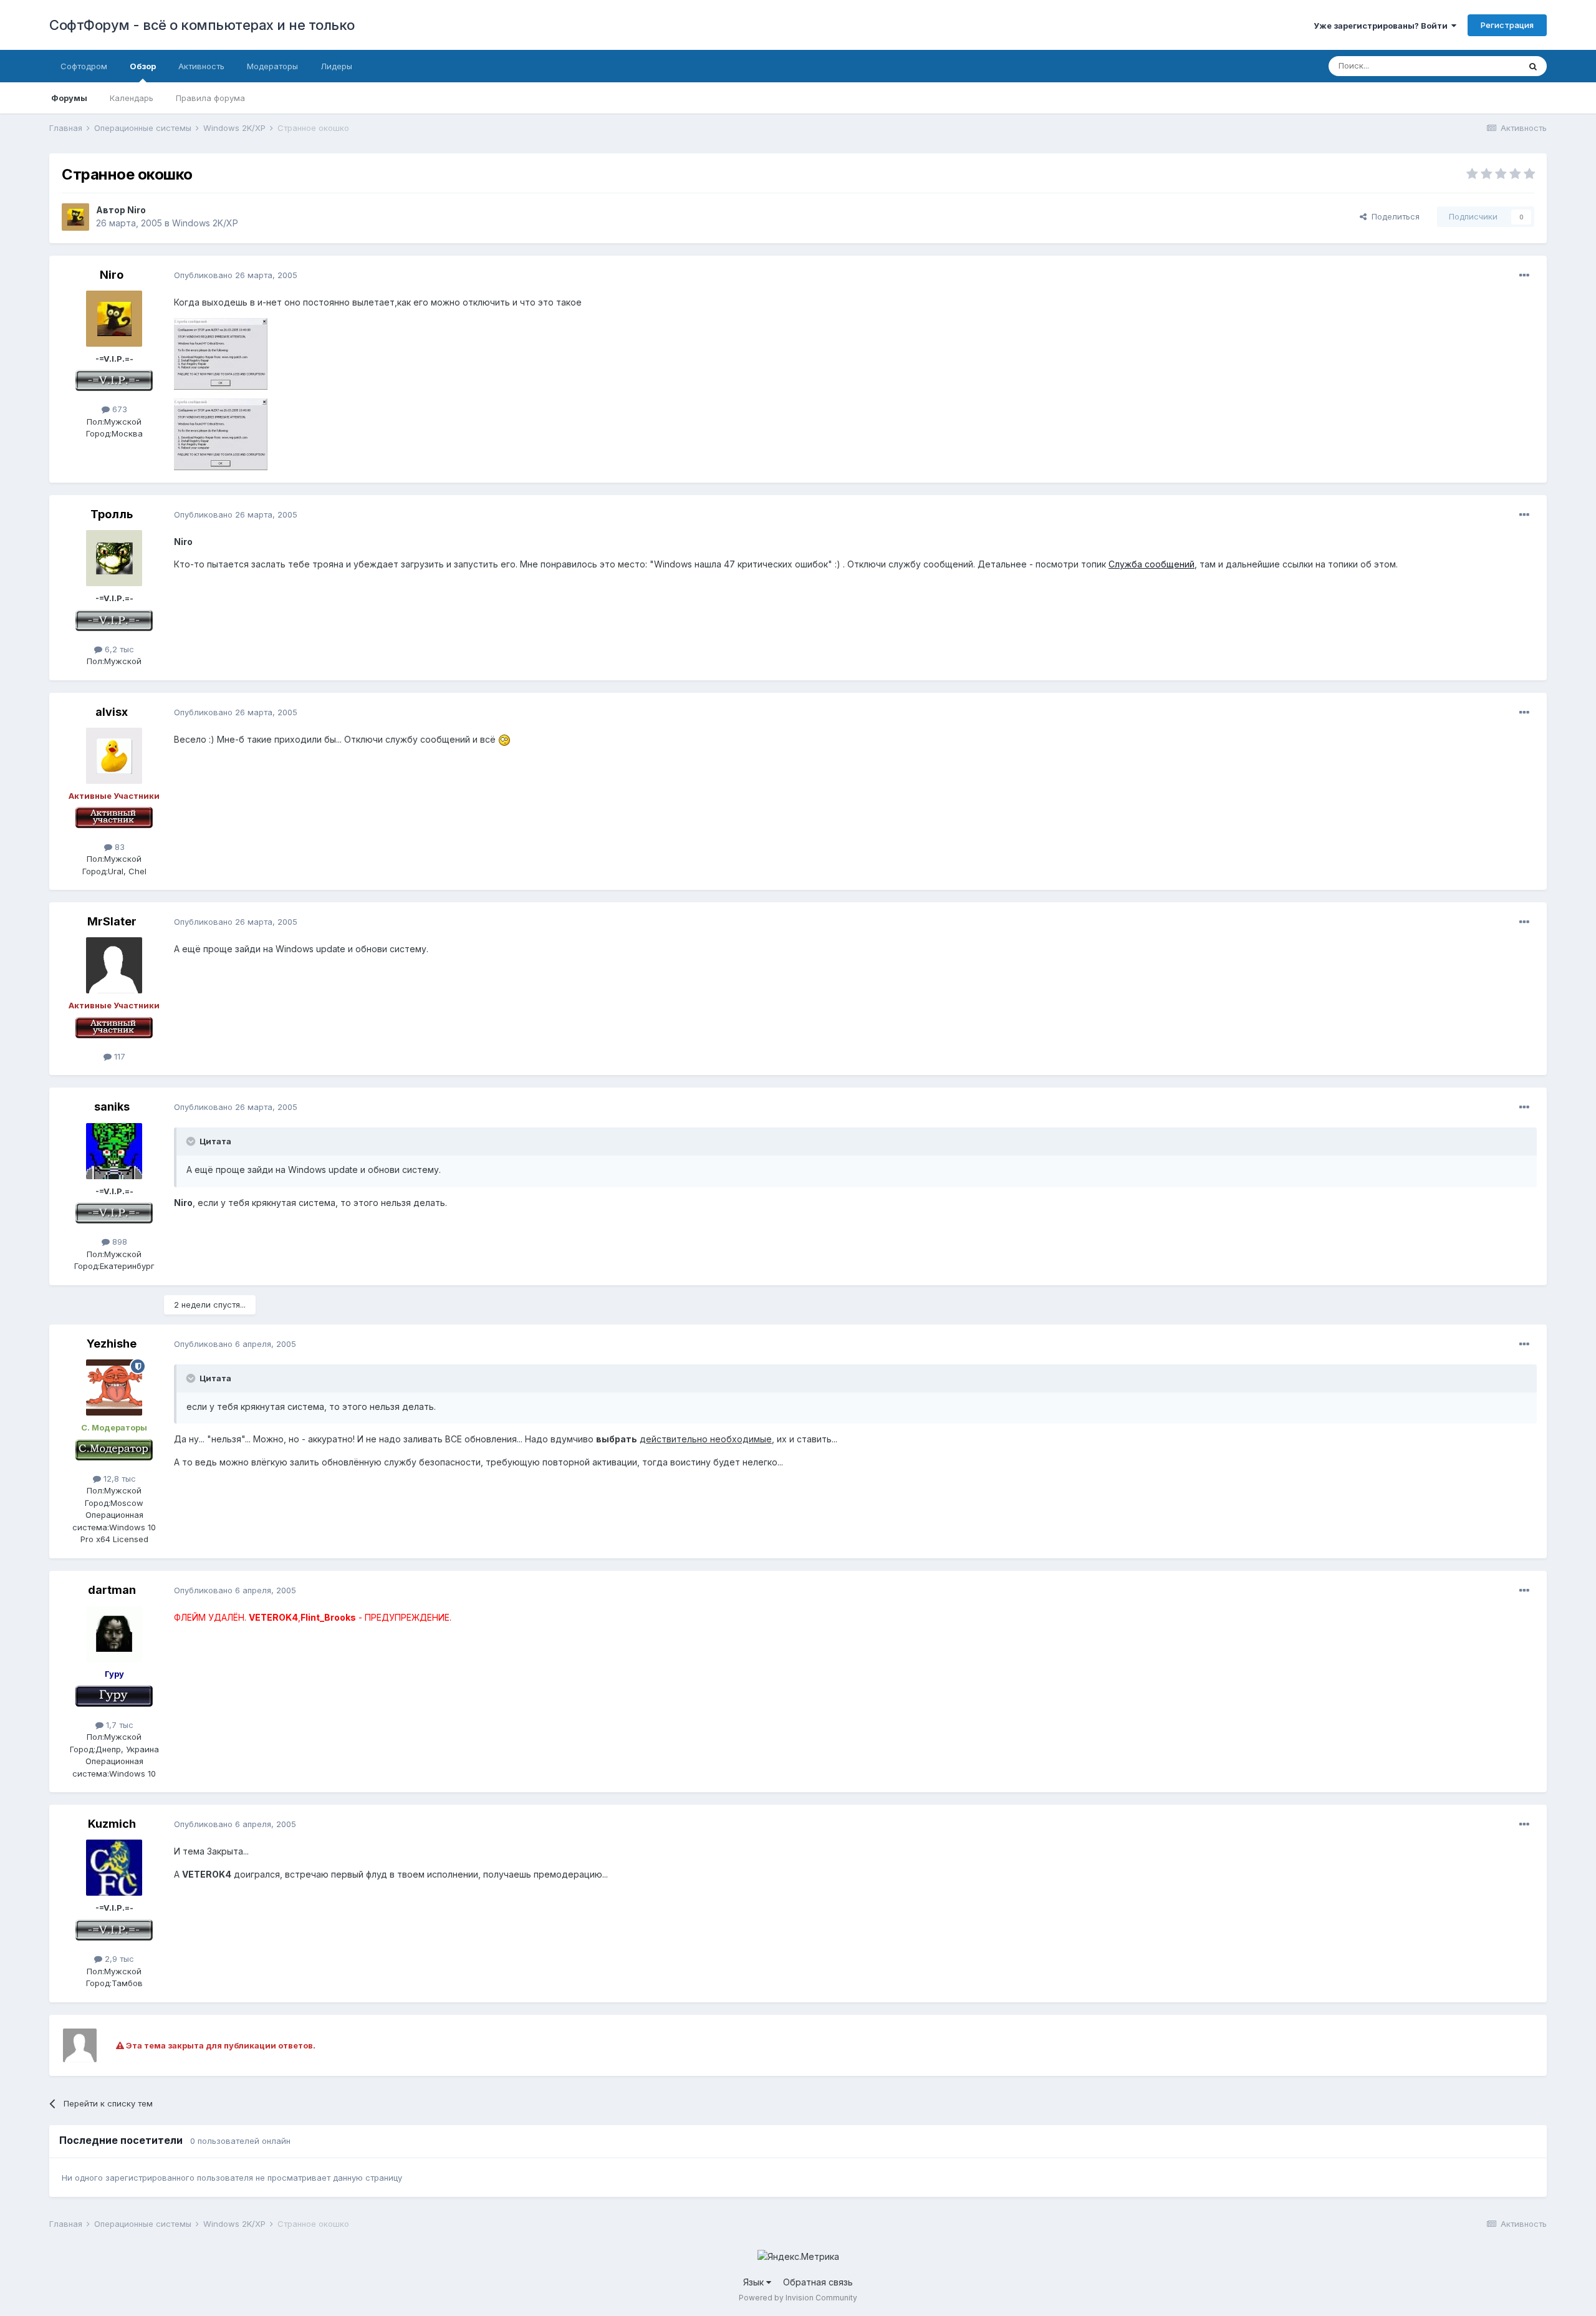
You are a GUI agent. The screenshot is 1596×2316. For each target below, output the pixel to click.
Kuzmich (112, 1824)
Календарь (132, 98)
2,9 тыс (118, 1959)
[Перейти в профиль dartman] (114, 1634)
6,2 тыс (118, 649)
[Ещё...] (1524, 276)
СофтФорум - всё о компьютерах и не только (202, 25)
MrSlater (112, 921)
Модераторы (272, 66)
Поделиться (1393, 216)
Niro (137, 210)
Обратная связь (818, 2282)
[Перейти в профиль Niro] (75, 217)
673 (118, 409)
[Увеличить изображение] (504, 739)
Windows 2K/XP (205, 223)
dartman (112, 1590)
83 (118, 847)
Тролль (112, 514)
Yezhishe (112, 1344)
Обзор (143, 66)
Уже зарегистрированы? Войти (1382, 26)
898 (118, 1242)
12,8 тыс (118, 1479)
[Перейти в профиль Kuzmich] (114, 1868)
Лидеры (336, 66)
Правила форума (210, 98)
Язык (755, 2282)
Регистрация (1507, 25)
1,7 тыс (118, 1725)
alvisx (112, 712)
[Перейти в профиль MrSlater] (114, 965)
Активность (201, 66)
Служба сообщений (1151, 564)
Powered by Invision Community (798, 2298)
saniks (112, 1107)
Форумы (69, 98)
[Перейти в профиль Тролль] (114, 558)
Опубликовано (236, 275)
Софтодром (84, 66)
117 (118, 1056)
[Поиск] (1533, 66)
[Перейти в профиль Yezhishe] (114, 1387)
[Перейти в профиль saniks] (114, 1151)
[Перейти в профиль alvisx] (114, 756)
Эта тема (1486, 66)
